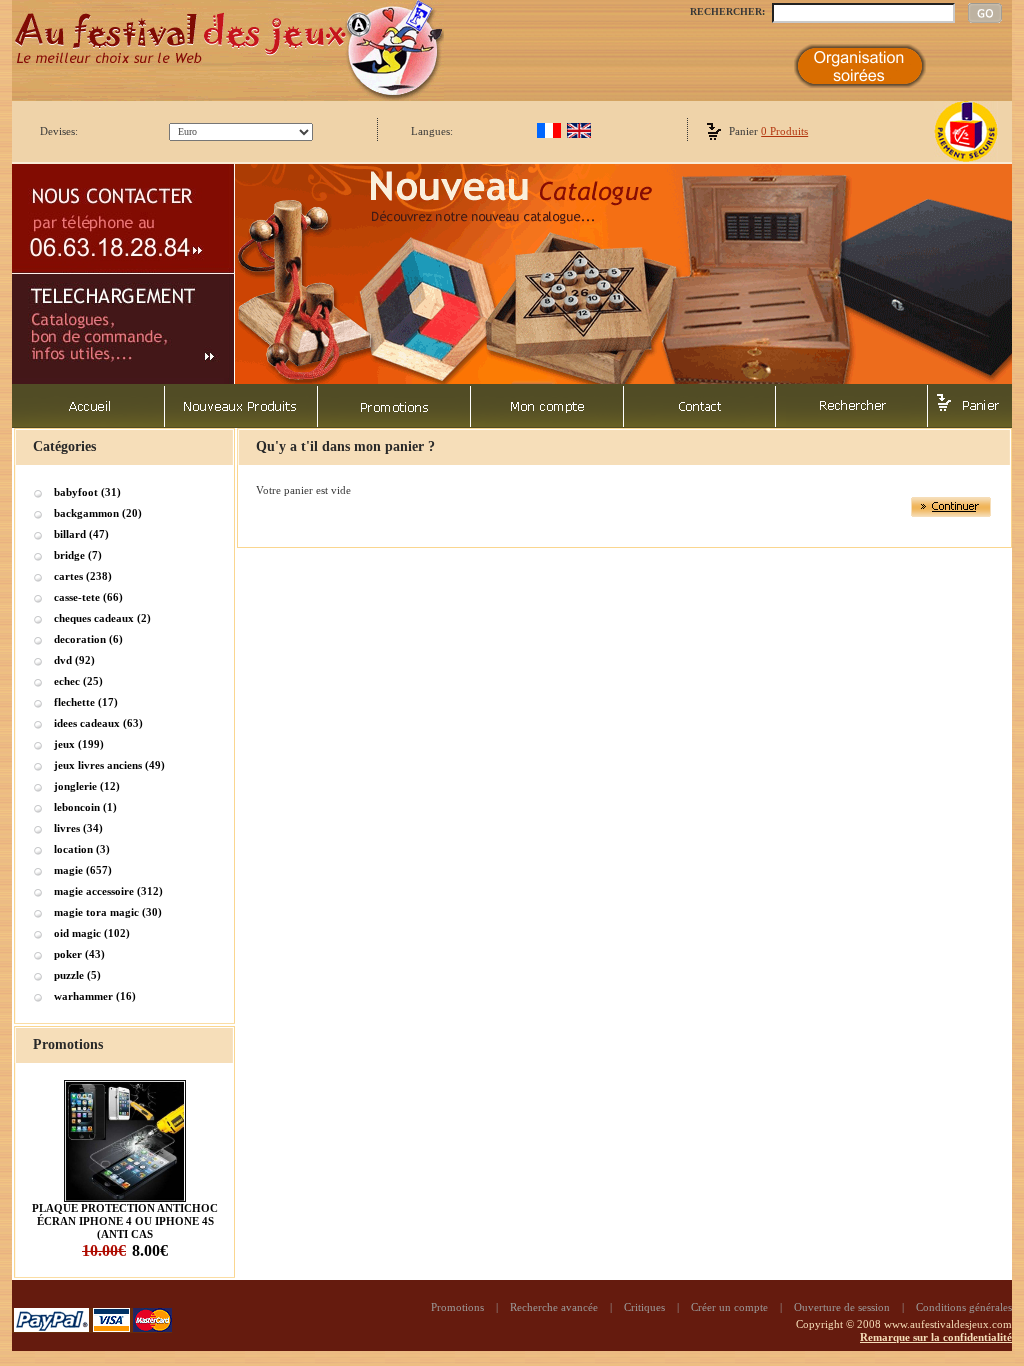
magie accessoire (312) (108, 891)
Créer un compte (729, 1307)
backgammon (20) (98, 513)
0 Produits (784, 131)
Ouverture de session (842, 1307)
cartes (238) (83, 576)
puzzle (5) (77, 975)
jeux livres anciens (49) (109, 765)
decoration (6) (88, 639)
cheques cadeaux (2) (102, 618)
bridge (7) (78, 555)
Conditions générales (964, 1307)
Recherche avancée (554, 1307)
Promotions (457, 1307)
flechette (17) (86, 702)
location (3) (82, 849)
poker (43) (79, 954)
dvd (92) (74, 660)
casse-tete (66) (88, 597)
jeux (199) (79, 744)
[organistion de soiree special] (860, 84)
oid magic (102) (92, 933)
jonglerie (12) (87, 786)
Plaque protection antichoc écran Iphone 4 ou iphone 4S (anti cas (125, 1221)
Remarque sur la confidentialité (936, 1337)
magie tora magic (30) (108, 912)
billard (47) (81, 534)
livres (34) (78, 828)
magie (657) (83, 870)
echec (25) (78, 681)
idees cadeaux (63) (98, 723)
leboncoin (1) (85, 807)
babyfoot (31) (87, 492)
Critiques (644, 1307)
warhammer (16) (95, 996)
